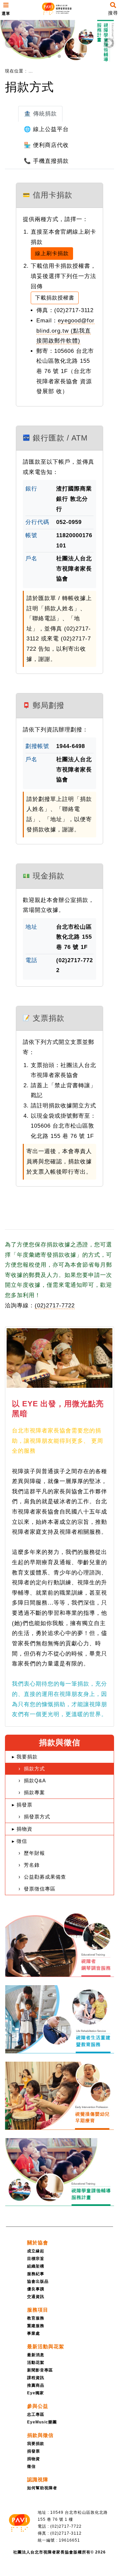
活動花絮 (36, 2363)
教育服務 (36, 2318)
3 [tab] (59, 56)
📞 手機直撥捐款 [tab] (46, 161)
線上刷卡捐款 (52, 253)
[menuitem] (38, 71)
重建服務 (36, 2326)
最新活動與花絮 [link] (46, 2346)
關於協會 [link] (38, 2243)
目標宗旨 (36, 2259)
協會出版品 (38, 2281)
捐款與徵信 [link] (40, 2435)
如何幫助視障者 (42, 2488)
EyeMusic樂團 (42, 2422)
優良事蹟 (36, 2289)
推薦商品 (36, 2385)
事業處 (34, 2333)
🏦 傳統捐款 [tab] (40, 114)
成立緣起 (36, 2251)
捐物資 (34, 2459)
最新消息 (36, 2355)
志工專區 (36, 2414)
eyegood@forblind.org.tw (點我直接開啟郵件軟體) (65, 331)
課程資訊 (36, 2378)
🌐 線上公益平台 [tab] (46, 129)
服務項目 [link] (38, 2310)
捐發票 (34, 2451)
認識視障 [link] (38, 2480)
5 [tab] (79, 56)
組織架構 (36, 2266)
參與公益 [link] (38, 2406)
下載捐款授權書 (55, 298)
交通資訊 (36, 2297)
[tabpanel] (59, 43)
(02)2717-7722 (55, 1306)
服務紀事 (36, 2274)
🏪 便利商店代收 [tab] (46, 145)
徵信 (31, 2466)
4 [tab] (69, 56)
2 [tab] (50, 56)
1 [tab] (40, 56)
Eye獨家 (36, 2393)
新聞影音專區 (40, 2370)
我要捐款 (36, 2444)
